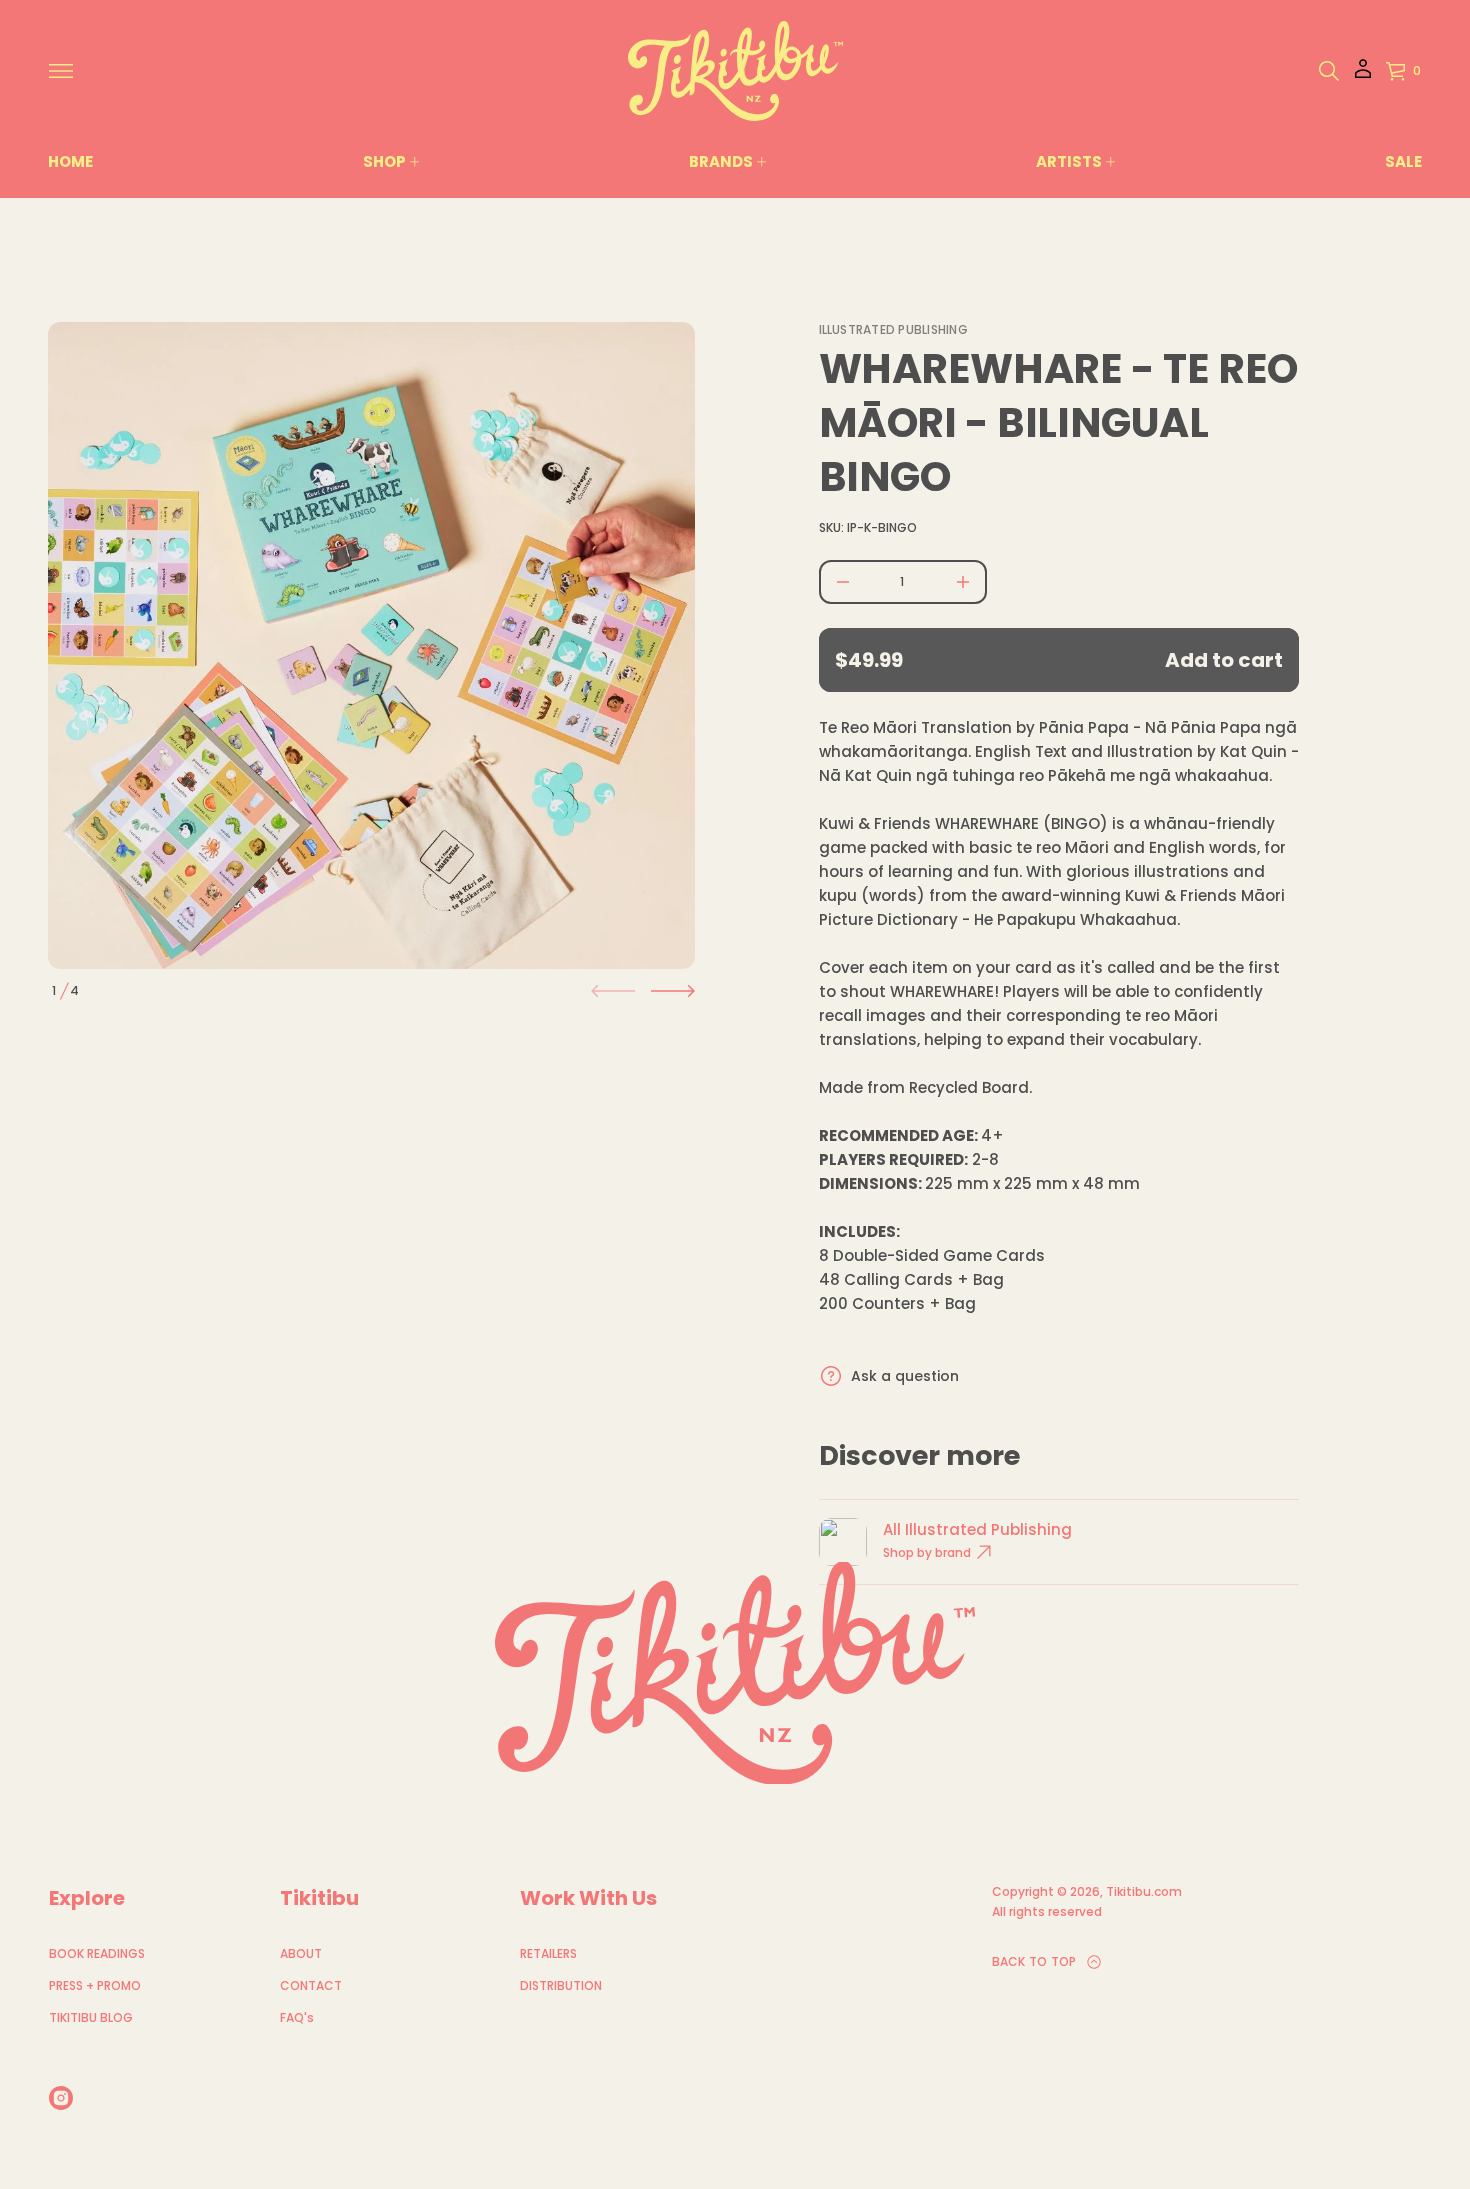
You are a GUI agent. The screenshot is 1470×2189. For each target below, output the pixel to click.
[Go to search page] (1329, 71)
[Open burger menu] (61, 71)
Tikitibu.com (1144, 1891)
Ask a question (905, 1376)
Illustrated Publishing (893, 329)
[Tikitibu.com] (735, 71)
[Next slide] (673, 991)
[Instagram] (61, 2098)
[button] (1329, 71)
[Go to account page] (1363, 75)
